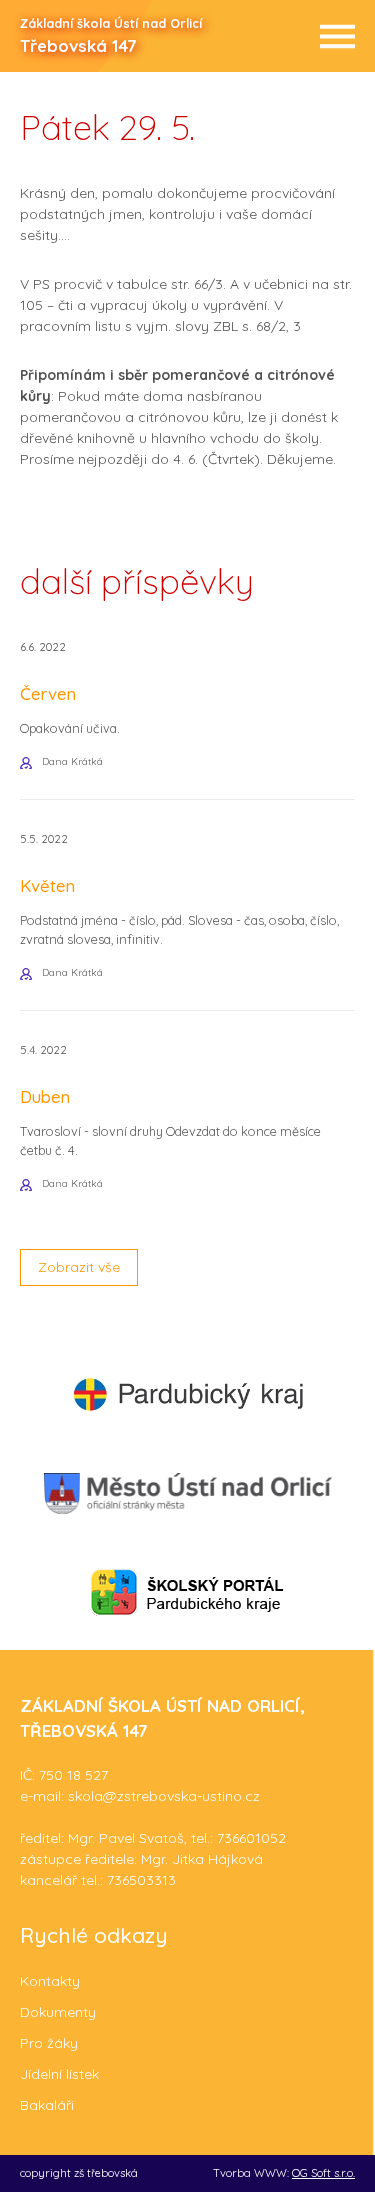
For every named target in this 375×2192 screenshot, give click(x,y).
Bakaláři (47, 2105)
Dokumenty (58, 2012)
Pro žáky (49, 2043)
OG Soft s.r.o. (323, 2173)
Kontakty (50, 1981)
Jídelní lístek (59, 2074)
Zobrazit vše (79, 1267)
